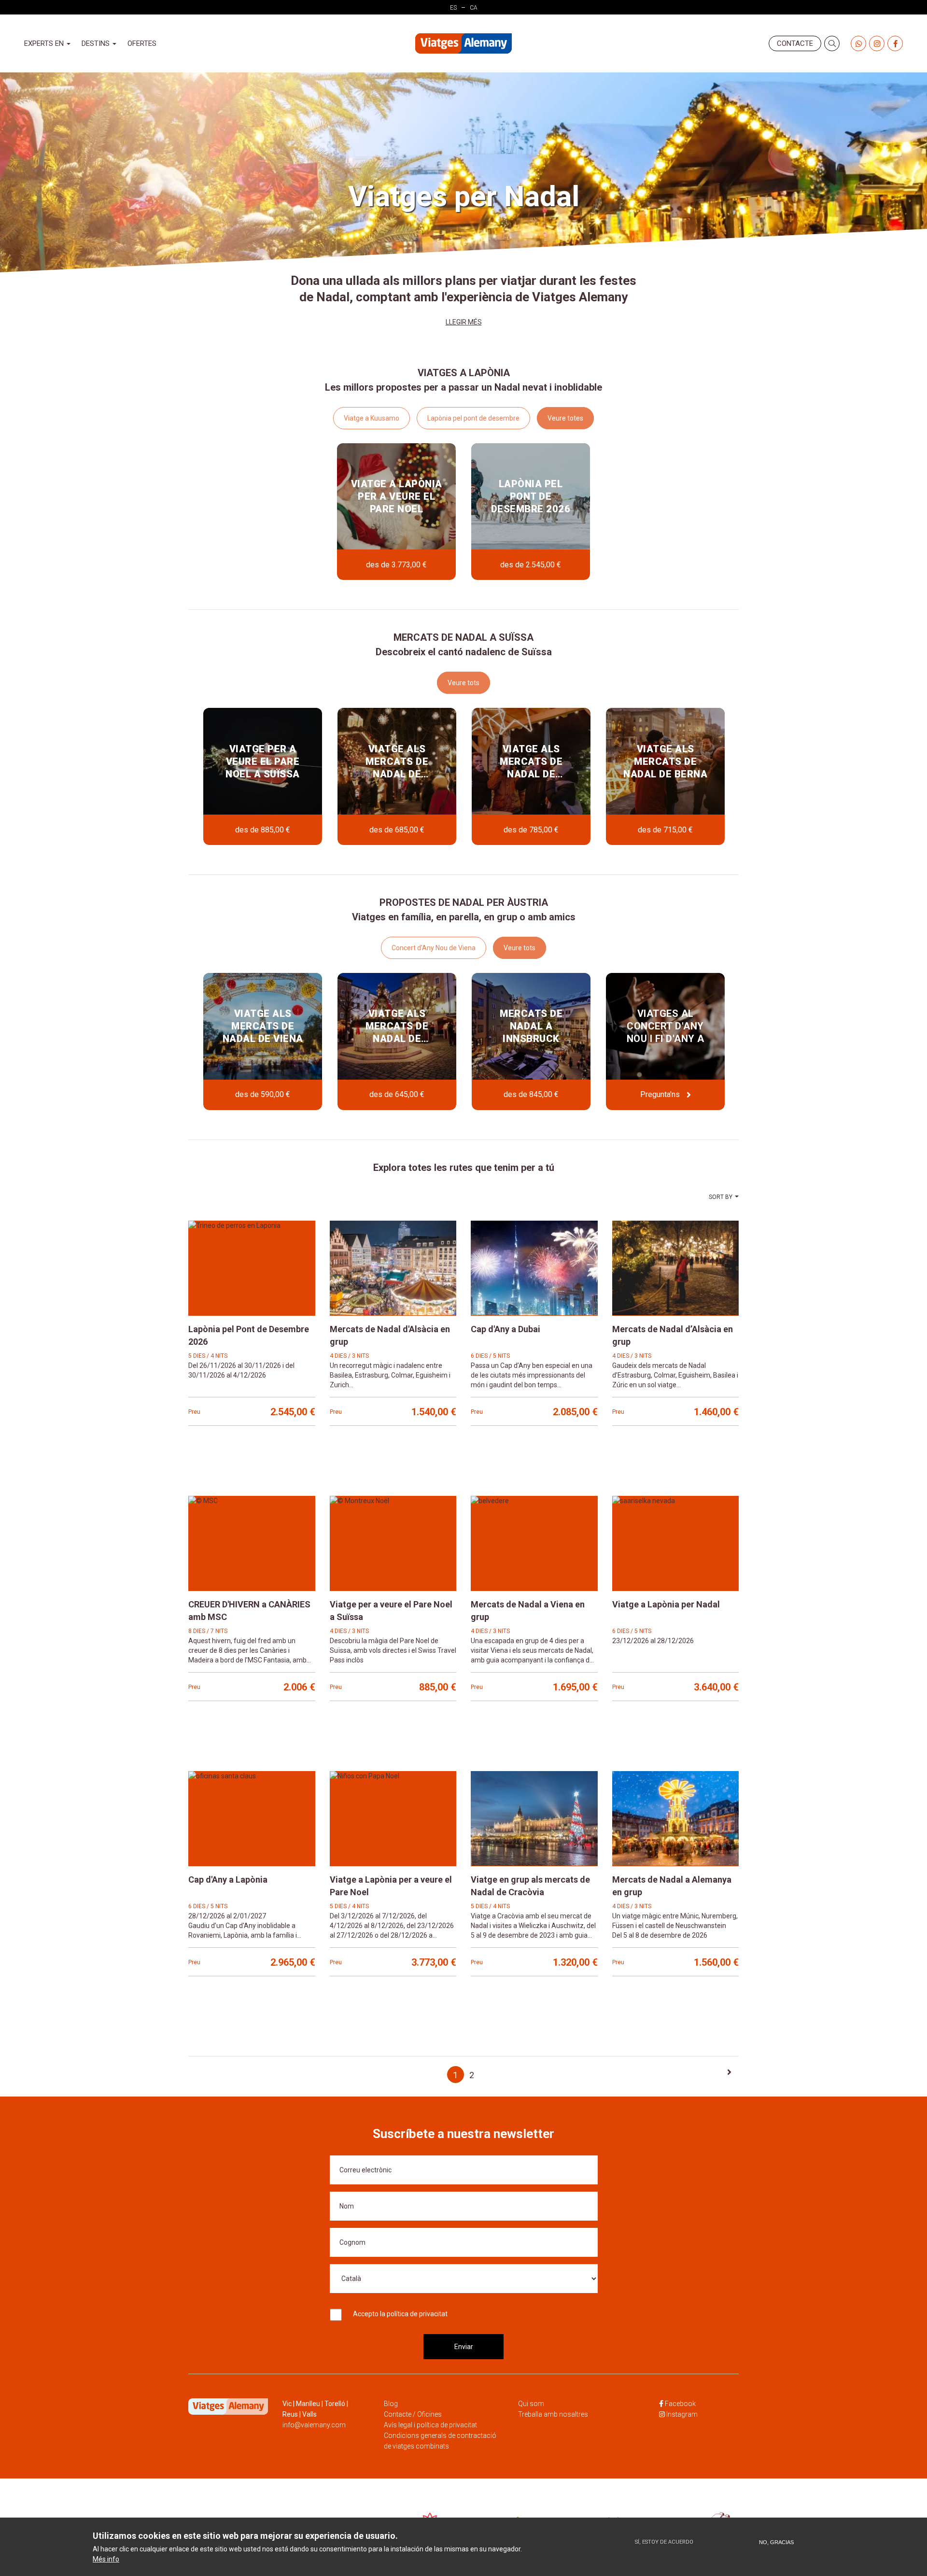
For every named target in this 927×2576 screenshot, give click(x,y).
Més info (106, 2559)
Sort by (721, 1197)
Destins (97, 43)
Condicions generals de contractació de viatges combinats (440, 2441)
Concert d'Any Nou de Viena (434, 948)
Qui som (531, 2404)
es (453, 8)
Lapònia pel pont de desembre (473, 418)
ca (474, 8)
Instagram (682, 2414)
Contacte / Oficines (413, 2414)
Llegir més (464, 322)
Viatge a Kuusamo (372, 418)
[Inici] (463, 44)
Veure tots (463, 683)
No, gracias (776, 2542)
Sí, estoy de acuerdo (664, 2542)
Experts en (45, 43)
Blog (391, 2404)
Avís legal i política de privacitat (430, 2425)
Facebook (680, 2404)
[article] (396, 512)
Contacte (795, 43)
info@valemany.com (314, 2425)
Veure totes (565, 418)
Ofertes (142, 43)
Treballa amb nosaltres (553, 2414)
